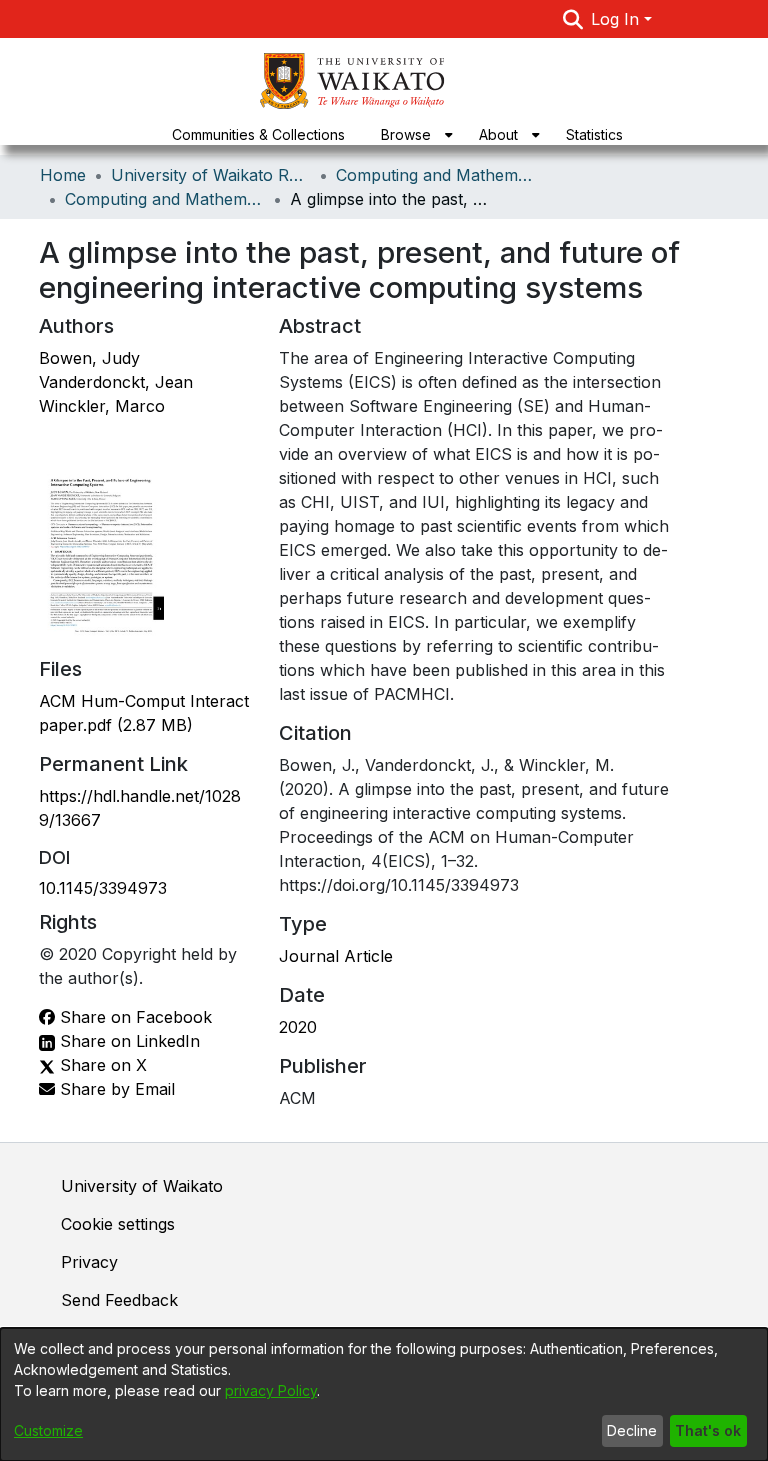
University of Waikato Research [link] (211, 175)
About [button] (498, 134)
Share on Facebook (133, 1017)
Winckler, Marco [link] (102, 406)
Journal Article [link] (336, 956)
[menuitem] (412, 134)
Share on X (101, 1065)
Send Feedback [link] (119, 1300)
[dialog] (384, 1394)
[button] (573, 19)
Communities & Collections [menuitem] (258, 134)
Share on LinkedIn (127, 1041)
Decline (632, 1430)
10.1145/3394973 (103, 888)
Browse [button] (406, 134)
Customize (48, 1430)
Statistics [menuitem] (594, 134)
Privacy (89, 1262)
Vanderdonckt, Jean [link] (116, 382)
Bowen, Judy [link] (89, 358)
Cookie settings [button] (118, 1224)
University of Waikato (142, 1186)
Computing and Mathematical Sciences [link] (436, 175)
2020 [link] (298, 1027)
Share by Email (115, 1089)
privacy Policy (271, 1390)
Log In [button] (617, 19)
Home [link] (63, 175)
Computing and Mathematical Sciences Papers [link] (165, 199)
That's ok (708, 1430)
